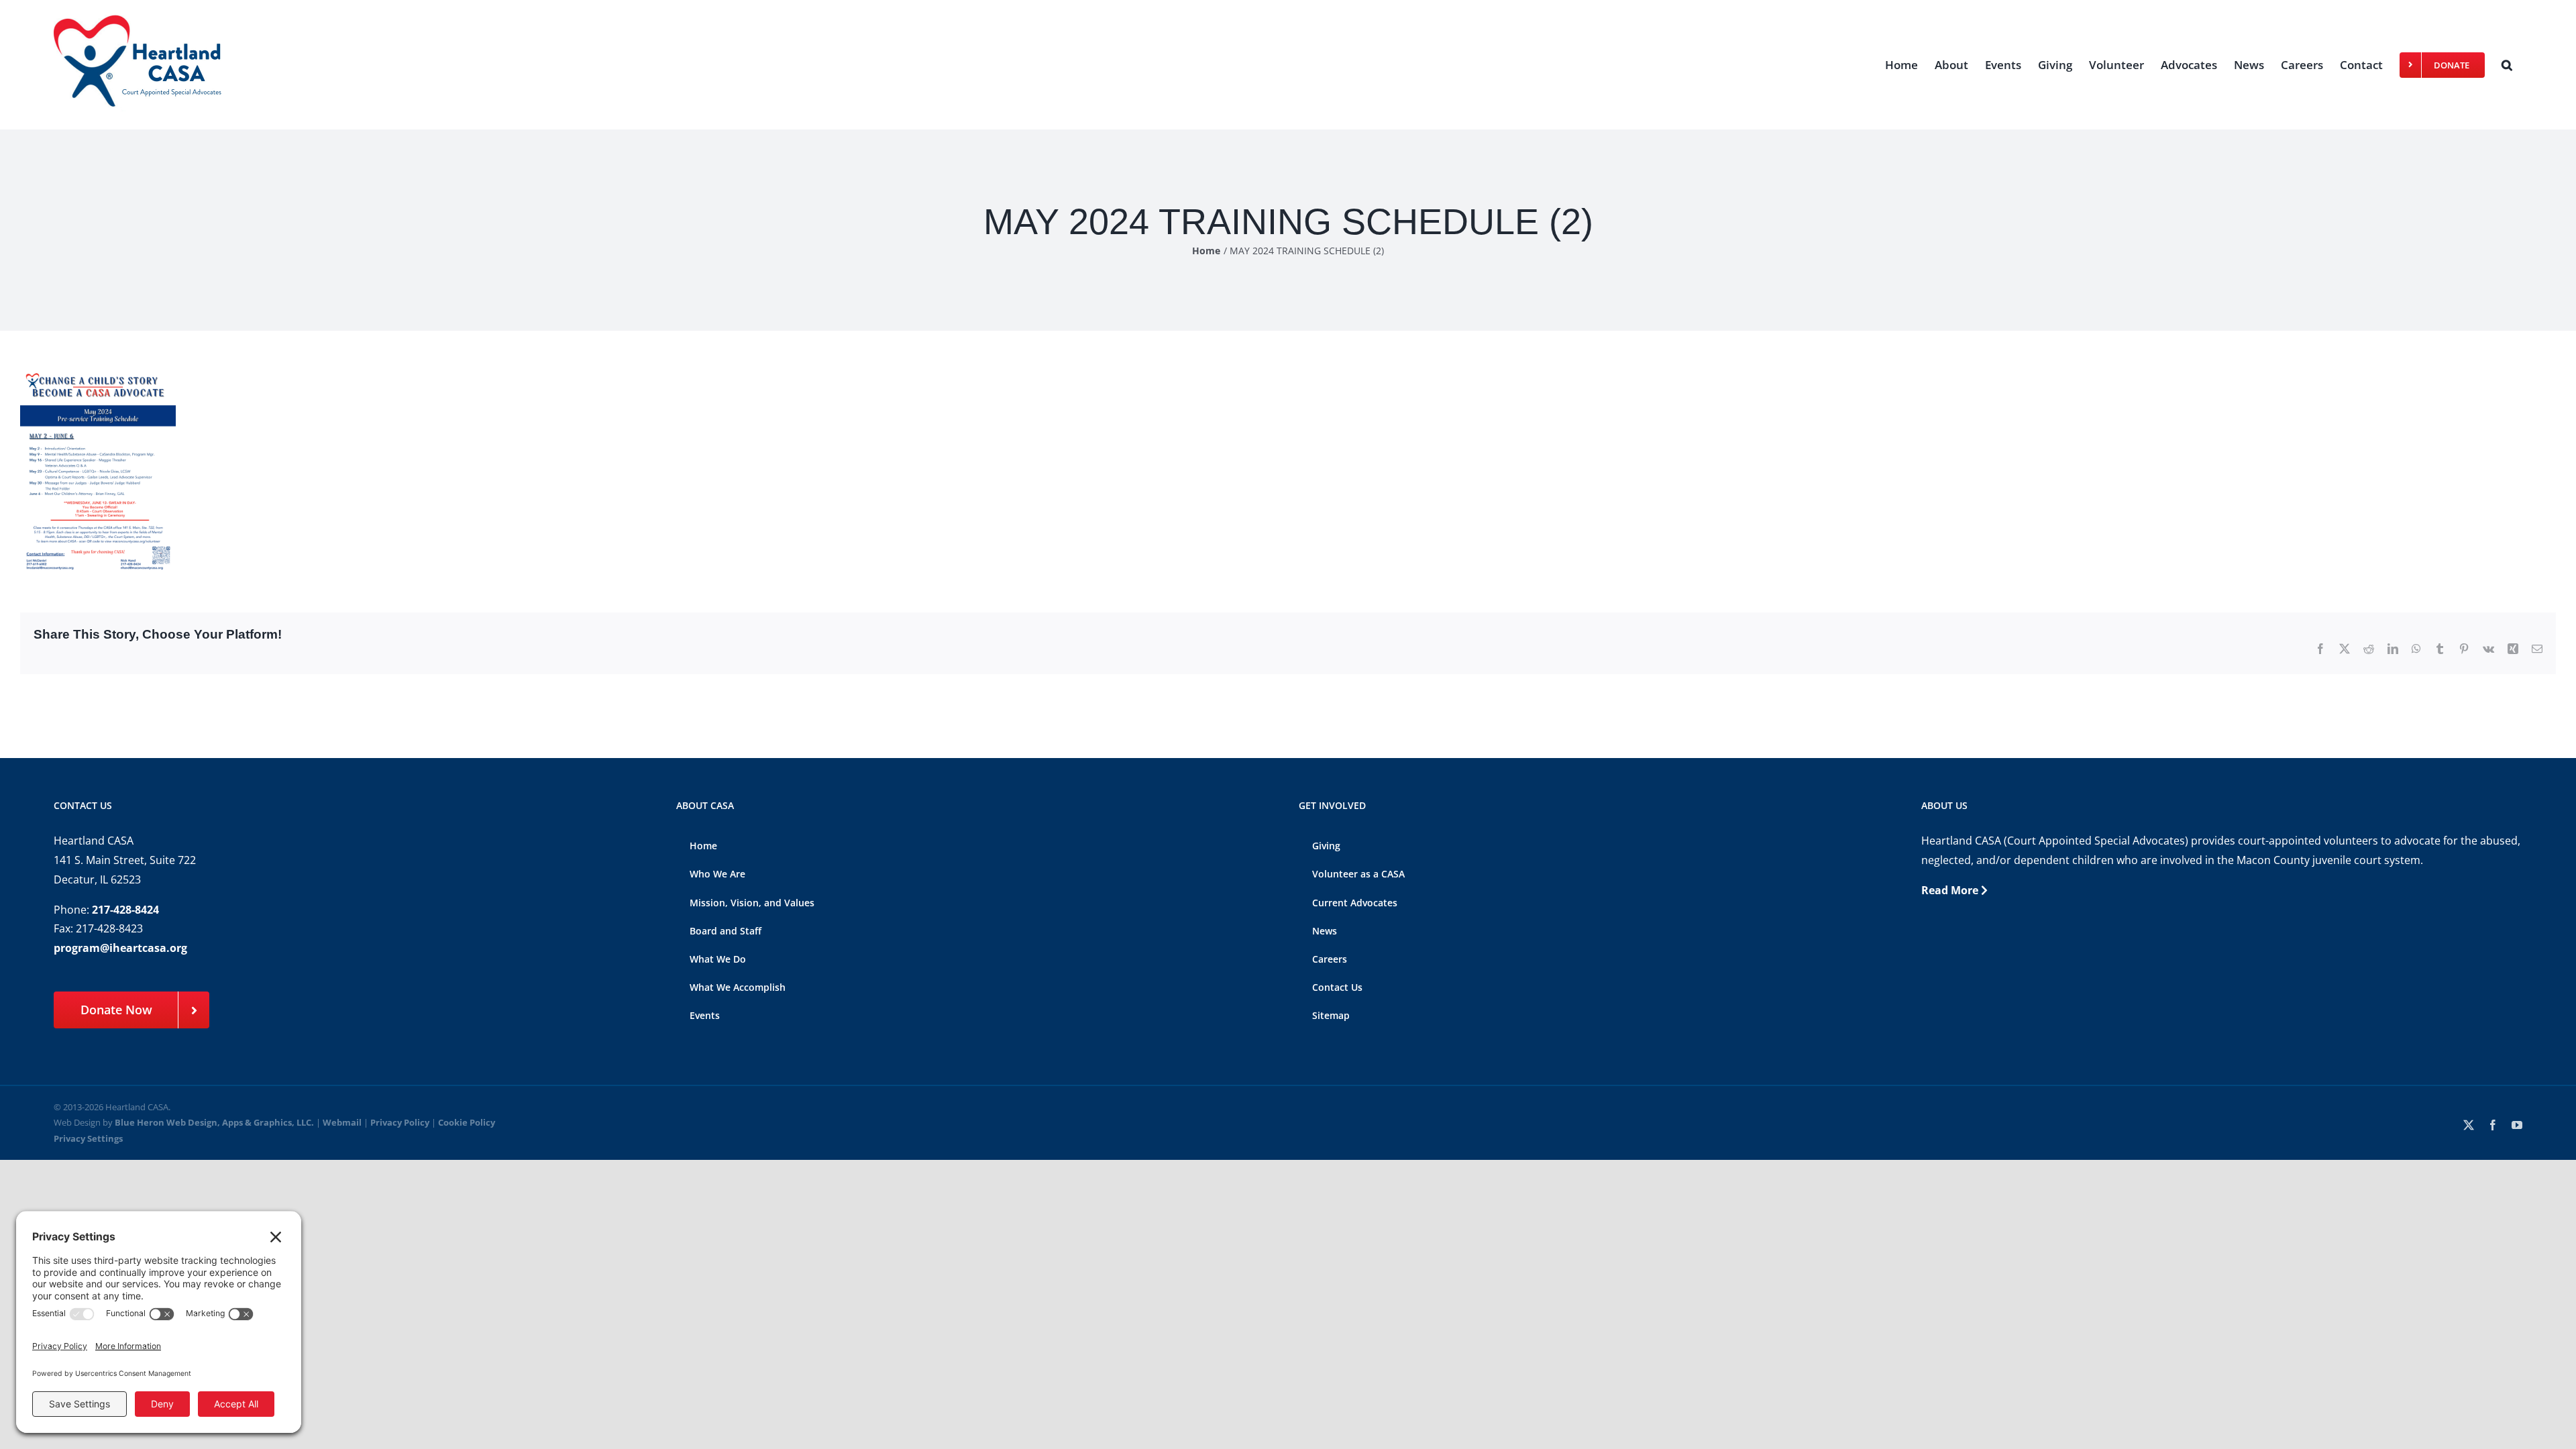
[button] (2507, 65)
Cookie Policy (467, 1122)
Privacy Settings (88, 1138)
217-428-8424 (125, 910)
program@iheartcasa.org (120, 948)
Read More (1951, 890)
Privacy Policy (400, 1122)
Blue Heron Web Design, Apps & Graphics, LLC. (214, 1122)
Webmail (342, 1122)
